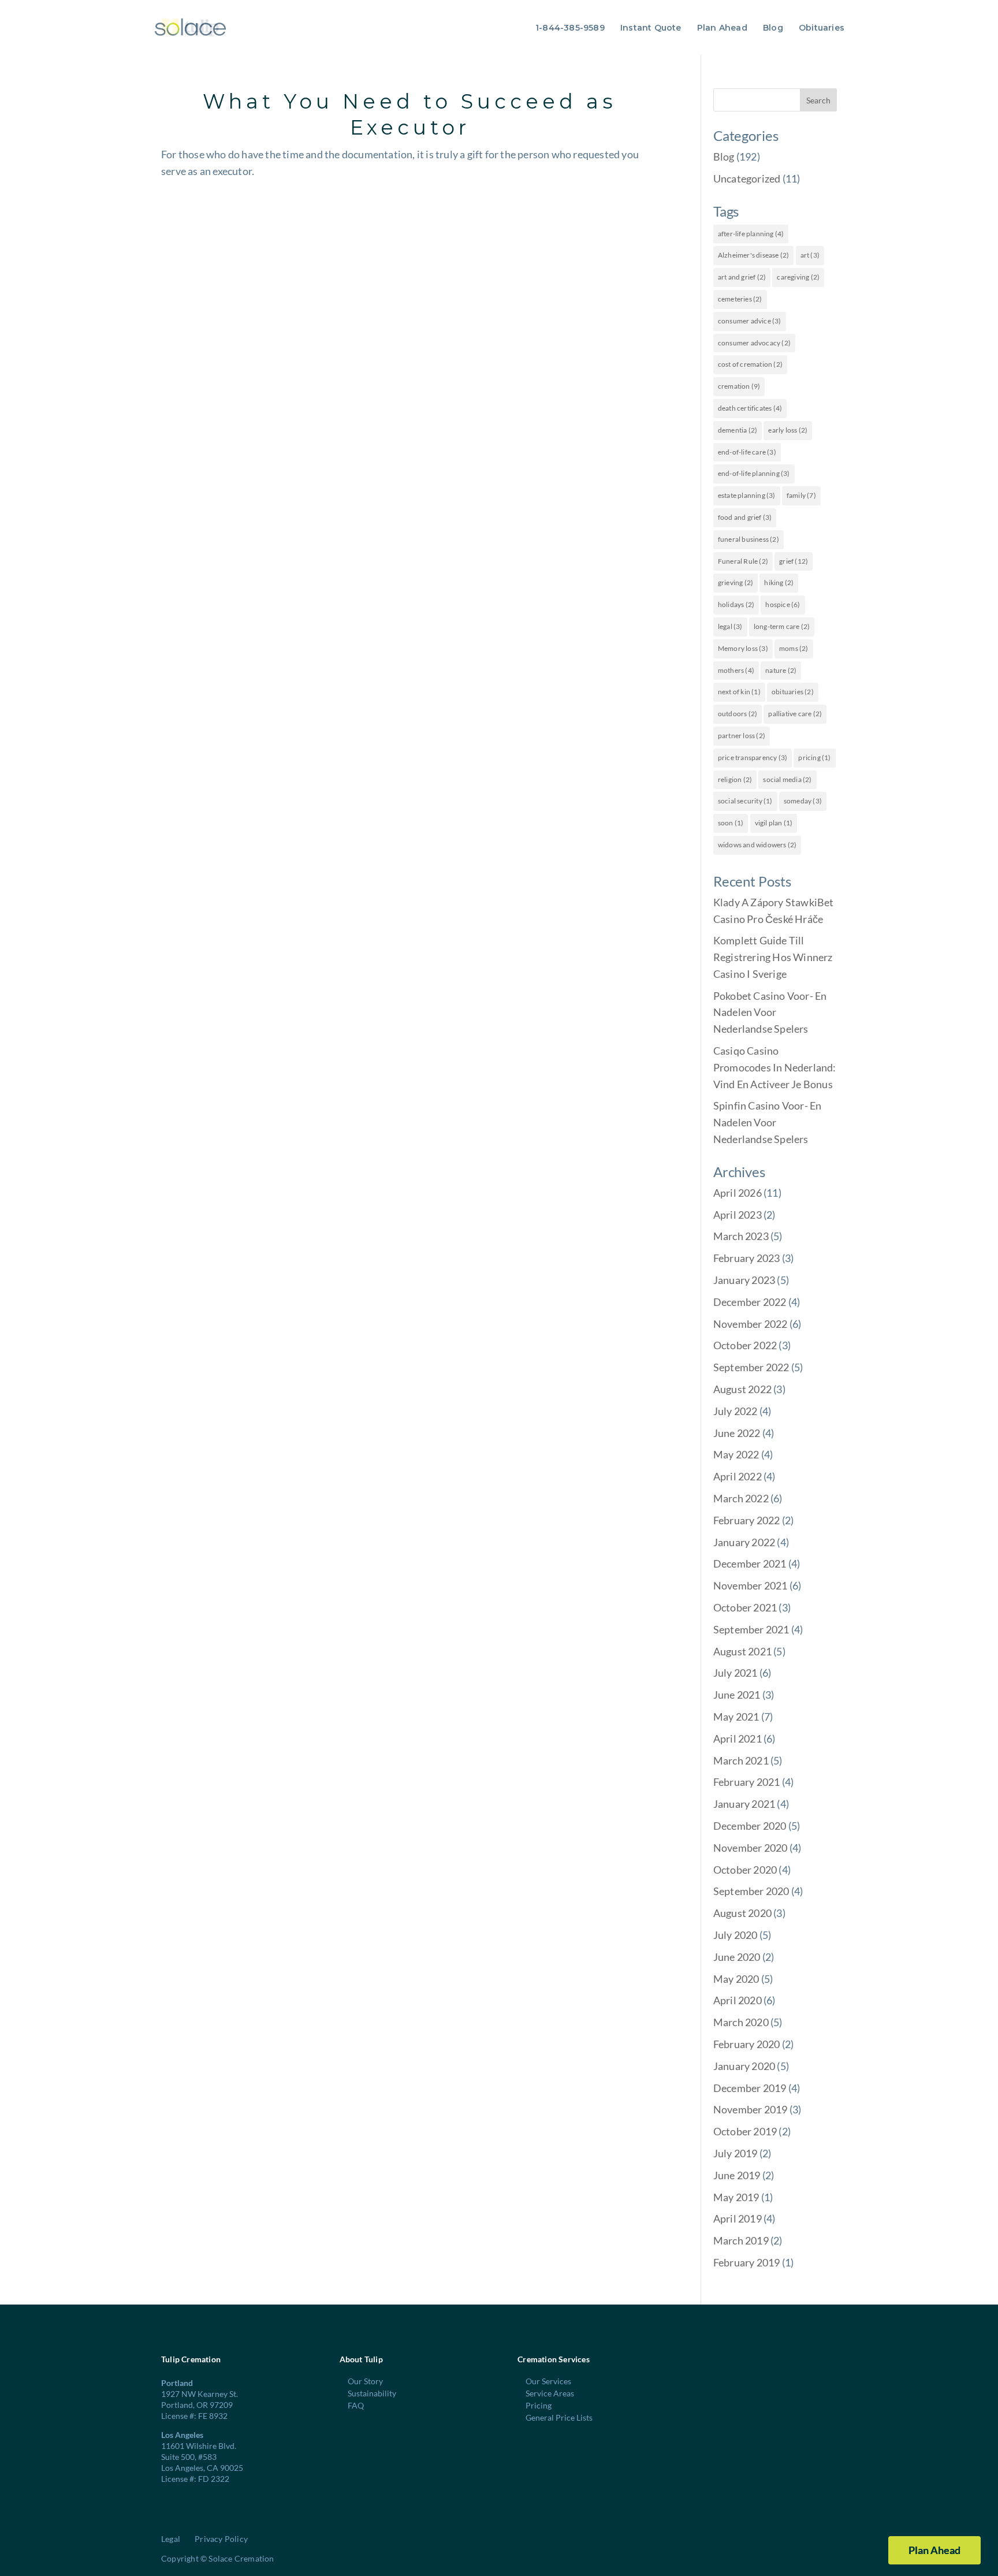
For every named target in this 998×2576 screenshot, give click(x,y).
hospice (783, 604)
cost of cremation (750, 364)
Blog (773, 28)
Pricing (539, 2405)
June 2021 (737, 1695)
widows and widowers (757, 845)
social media (787, 779)
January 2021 (744, 1804)
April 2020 (738, 2000)
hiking (779, 582)
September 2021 (751, 1629)
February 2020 (747, 2044)
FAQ (356, 2405)
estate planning (747, 495)
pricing (814, 757)
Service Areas (550, 2393)
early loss (788, 430)
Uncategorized (747, 178)
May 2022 (736, 1454)
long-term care (782, 626)
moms (794, 648)
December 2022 (750, 1302)
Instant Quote (651, 28)
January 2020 (744, 2066)
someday (803, 801)
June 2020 (737, 1957)
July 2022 (736, 1411)
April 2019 (738, 2218)
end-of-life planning (754, 473)
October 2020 (745, 1870)
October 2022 (745, 1345)
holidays (736, 604)
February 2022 (747, 1520)
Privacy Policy (221, 2539)
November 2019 (751, 2109)
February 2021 (747, 1782)
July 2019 (736, 2153)
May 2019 (736, 2197)
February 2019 (747, 2262)
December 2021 (750, 1564)
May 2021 (736, 1717)
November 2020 (751, 1848)
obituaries (793, 692)
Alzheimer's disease (754, 255)
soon (731, 823)
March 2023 (741, 1236)
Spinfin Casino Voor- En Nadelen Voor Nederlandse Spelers (768, 1122)
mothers (736, 670)
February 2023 (747, 1258)
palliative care (795, 714)
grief (794, 561)
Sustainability (372, 2393)
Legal (171, 2539)
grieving (736, 582)
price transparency (753, 757)
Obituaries (822, 28)
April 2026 (738, 1193)
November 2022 (751, 1324)
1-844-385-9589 (570, 28)
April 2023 (738, 1215)
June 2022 (737, 1433)
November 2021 (751, 1585)
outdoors (738, 714)
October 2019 (745, 2131)
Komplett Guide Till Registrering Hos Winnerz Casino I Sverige (773, 957)
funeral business (748, 539)
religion (735, 779)
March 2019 (741, 2240)
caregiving (798, 277)
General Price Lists (559, 2417)
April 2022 (738, 1476)
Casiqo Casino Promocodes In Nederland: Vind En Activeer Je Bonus (775, 1067)
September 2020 (751, 1891)
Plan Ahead (722, 28)
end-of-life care (747, 452)
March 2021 (741, 1760)
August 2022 (742, 1389)
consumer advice (750, 321)
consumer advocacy (754, 343)
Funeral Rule (743, 561)
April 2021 (738, 1739)
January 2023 (744, 1280)
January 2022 (744, 1542)
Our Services (548, 2381)
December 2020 (750, 1826)
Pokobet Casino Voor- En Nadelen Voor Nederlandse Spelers (770, 1012)
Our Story (365, 2381)
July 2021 (736, 1673)
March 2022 (741, 1498)
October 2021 (745, 1607)
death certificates (750, 408)
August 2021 (742, 1651)
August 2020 (742, 1913)
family (801, 495)
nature (781, 670)
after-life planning (751, 234)
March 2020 (741, 2022)
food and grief (745, 517)
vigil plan (774, 823)
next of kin (739, 692)
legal (730, 626)
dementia (738, 430)
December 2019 (750, 2088)
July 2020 (736, 1935)
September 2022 (751, 1367)
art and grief (742, 277)
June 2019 (737, 2175)
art (810, 255)
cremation (739, 386)
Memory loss (743, 648)
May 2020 (736, 1979)
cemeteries (740, 299)
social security (745, 801)
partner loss (742, 736)
